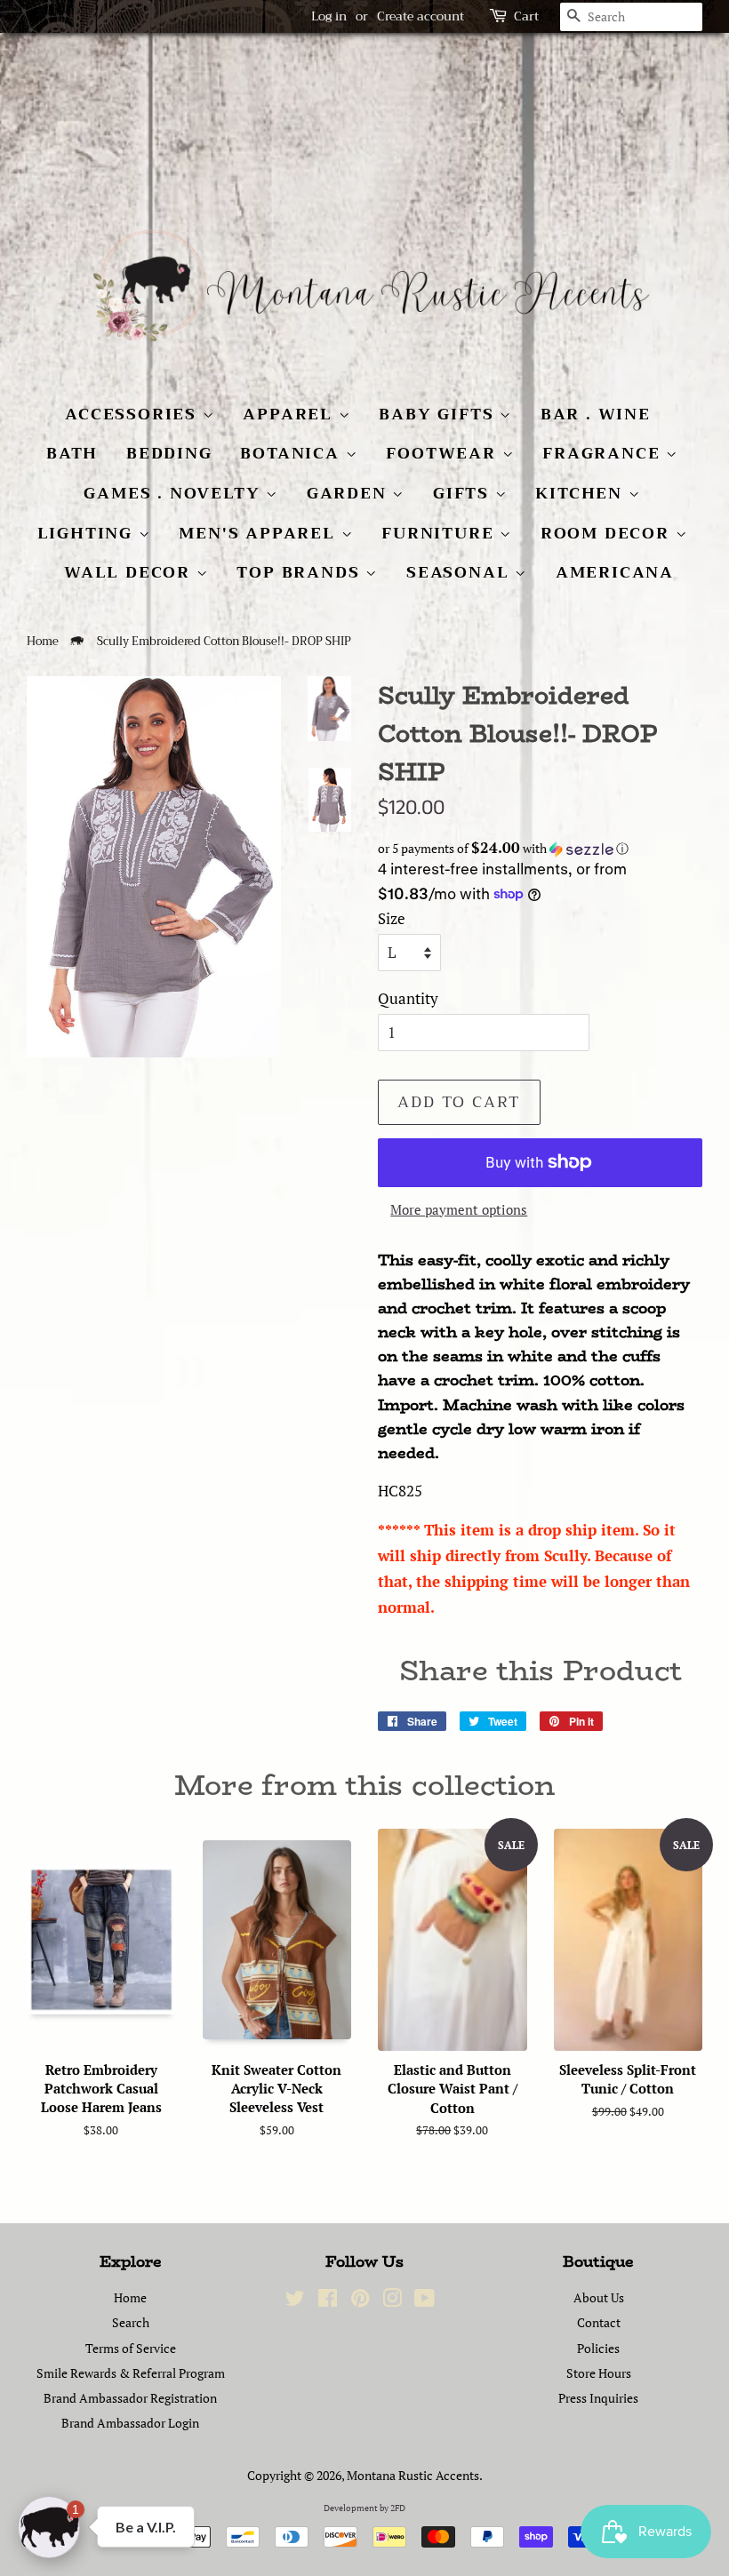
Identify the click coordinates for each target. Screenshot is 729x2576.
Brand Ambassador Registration (130, 2398)
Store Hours (599, 2373)
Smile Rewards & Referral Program (131, 2373)
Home (43, 642)
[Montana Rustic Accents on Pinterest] (360, 2301)
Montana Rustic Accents (413, 2475)
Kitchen (581, 493)
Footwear (444, 453)
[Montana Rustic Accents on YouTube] (425, 2301)
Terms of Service (131, 2348)
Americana (615, 572)
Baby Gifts (439, 414)
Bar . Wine (596, 414)
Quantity (408, 998)
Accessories (134, 414)
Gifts (464, 493)
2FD (398, 2508)
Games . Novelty (175, 493)
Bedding (169, 453)
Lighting (88, 533)
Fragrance (604, 453)
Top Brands (301, 572)
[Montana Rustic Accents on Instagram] (392, 2301)
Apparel (290, 414)
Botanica (292, 453)
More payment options (459, 1209)
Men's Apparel (260, 533)
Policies (598, 2348)
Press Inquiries (598, 2398)
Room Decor (608, 533)
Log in (329, 16)
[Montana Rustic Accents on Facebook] (328, 2301)
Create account (421, 16)
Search (131, 2322)
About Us (599, 2297)
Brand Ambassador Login (130, 2423)
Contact (599, 2322)
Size (392, 918)
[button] (540, 849)
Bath (72, 453)
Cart (526, 16)
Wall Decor (130, 572)
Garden (350, 493)
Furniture (441, 533)
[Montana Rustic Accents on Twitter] (295, 2301)
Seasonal (461, 572)
